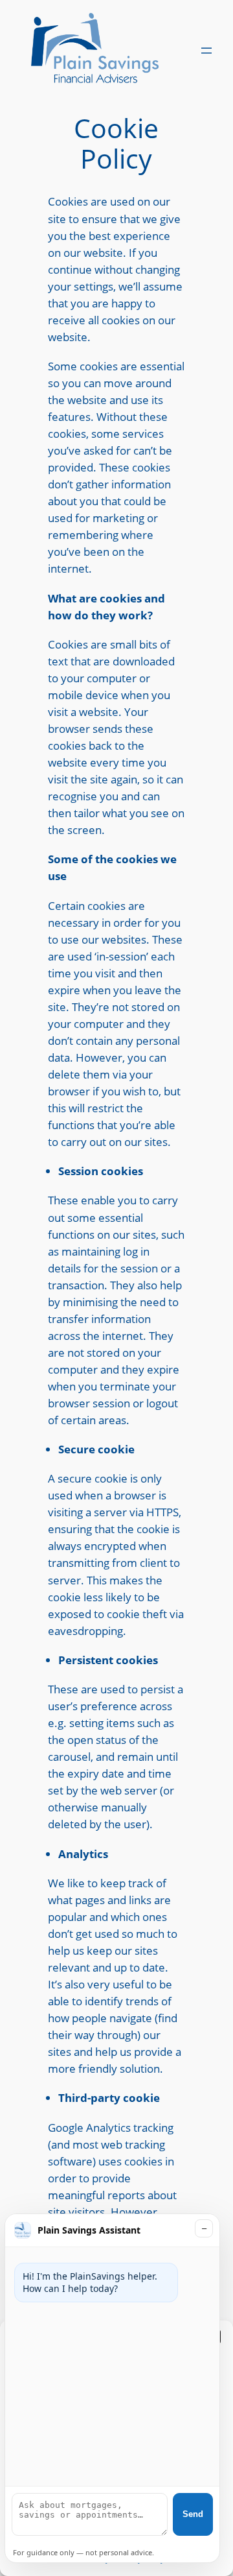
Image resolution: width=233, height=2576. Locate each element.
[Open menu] (206, 51)
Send (193, 2514)
